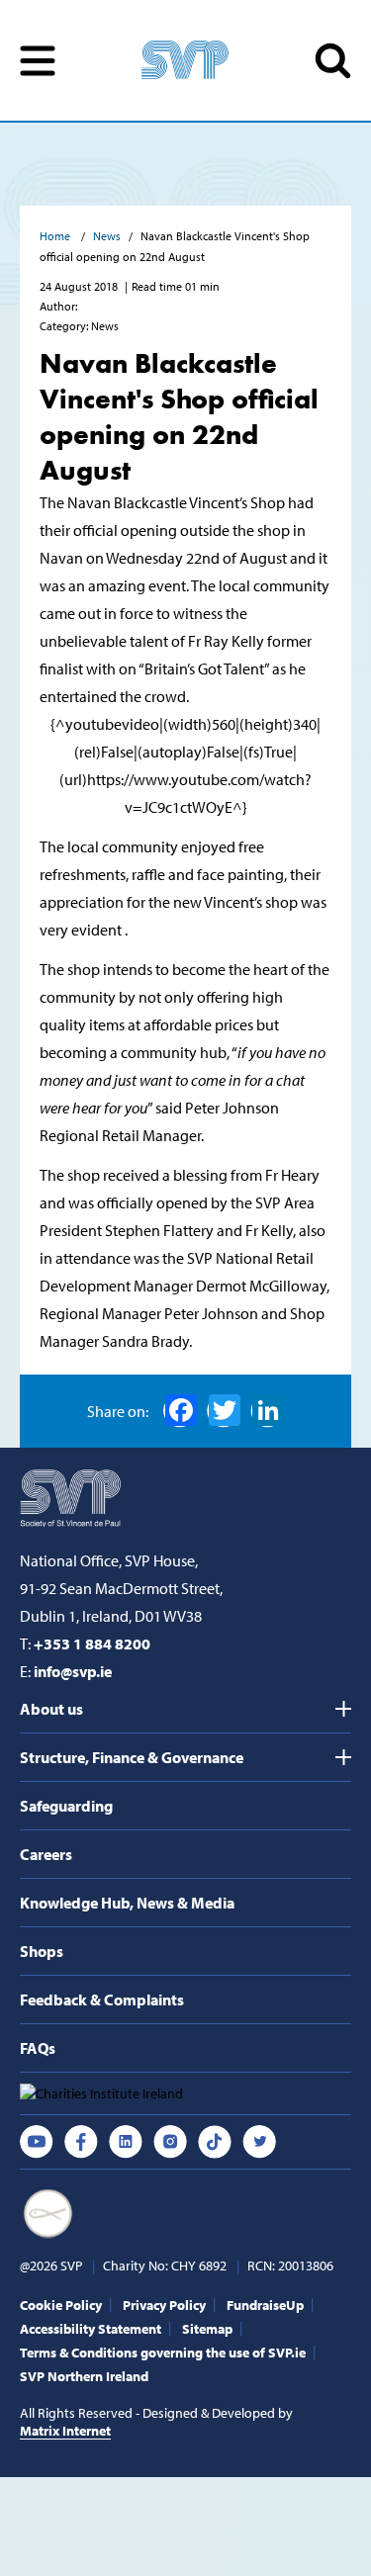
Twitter (259, 2142)
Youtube (37, 2142)
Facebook (180, 1411)
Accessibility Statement (91, 2329)
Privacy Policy (164, 2305)
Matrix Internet (65, 2431)
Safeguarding (66, 1806)
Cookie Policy (61, 2305)
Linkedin (126, 2142)
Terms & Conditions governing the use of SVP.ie (163, 2353)
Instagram (170, 2142)
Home (56, 236)
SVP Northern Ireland (84, 2376)
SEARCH (333, 61)
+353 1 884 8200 (92, 1643)
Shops (42, 1951)
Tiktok (215, 2142)
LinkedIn (267, 1411)
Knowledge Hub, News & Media (127, 1903)
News (107, 236)
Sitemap (207, 2329)
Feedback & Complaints (102, 1999)
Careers (46, 1854)
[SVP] (72, 1497)
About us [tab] (51, 1709)
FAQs (38, 2048)
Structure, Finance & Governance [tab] (132, 1757)
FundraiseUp (265, 2305)
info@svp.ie (73, 1671)
